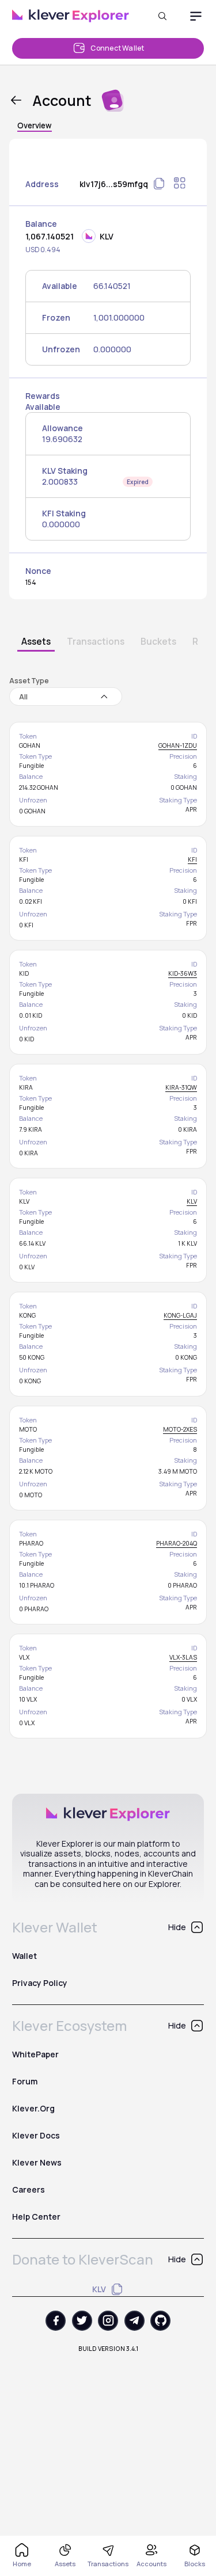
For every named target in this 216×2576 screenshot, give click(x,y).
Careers (29, 2189)
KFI (192, 859)
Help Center (36, 2217)
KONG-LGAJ (180, 1315)
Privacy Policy (40, 1983)
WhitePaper (35, 2054)
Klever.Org (33, 2108)
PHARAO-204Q (177, 1543)
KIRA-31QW (181, 1087)
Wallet (24, 1956)
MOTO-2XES (180, 1429)
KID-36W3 (183, 973)
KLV (192, 1201)
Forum (25, 2081)
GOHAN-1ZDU (178, 745)
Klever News (37, 2162)
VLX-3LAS (183, 1657)
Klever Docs (36, 2135)
